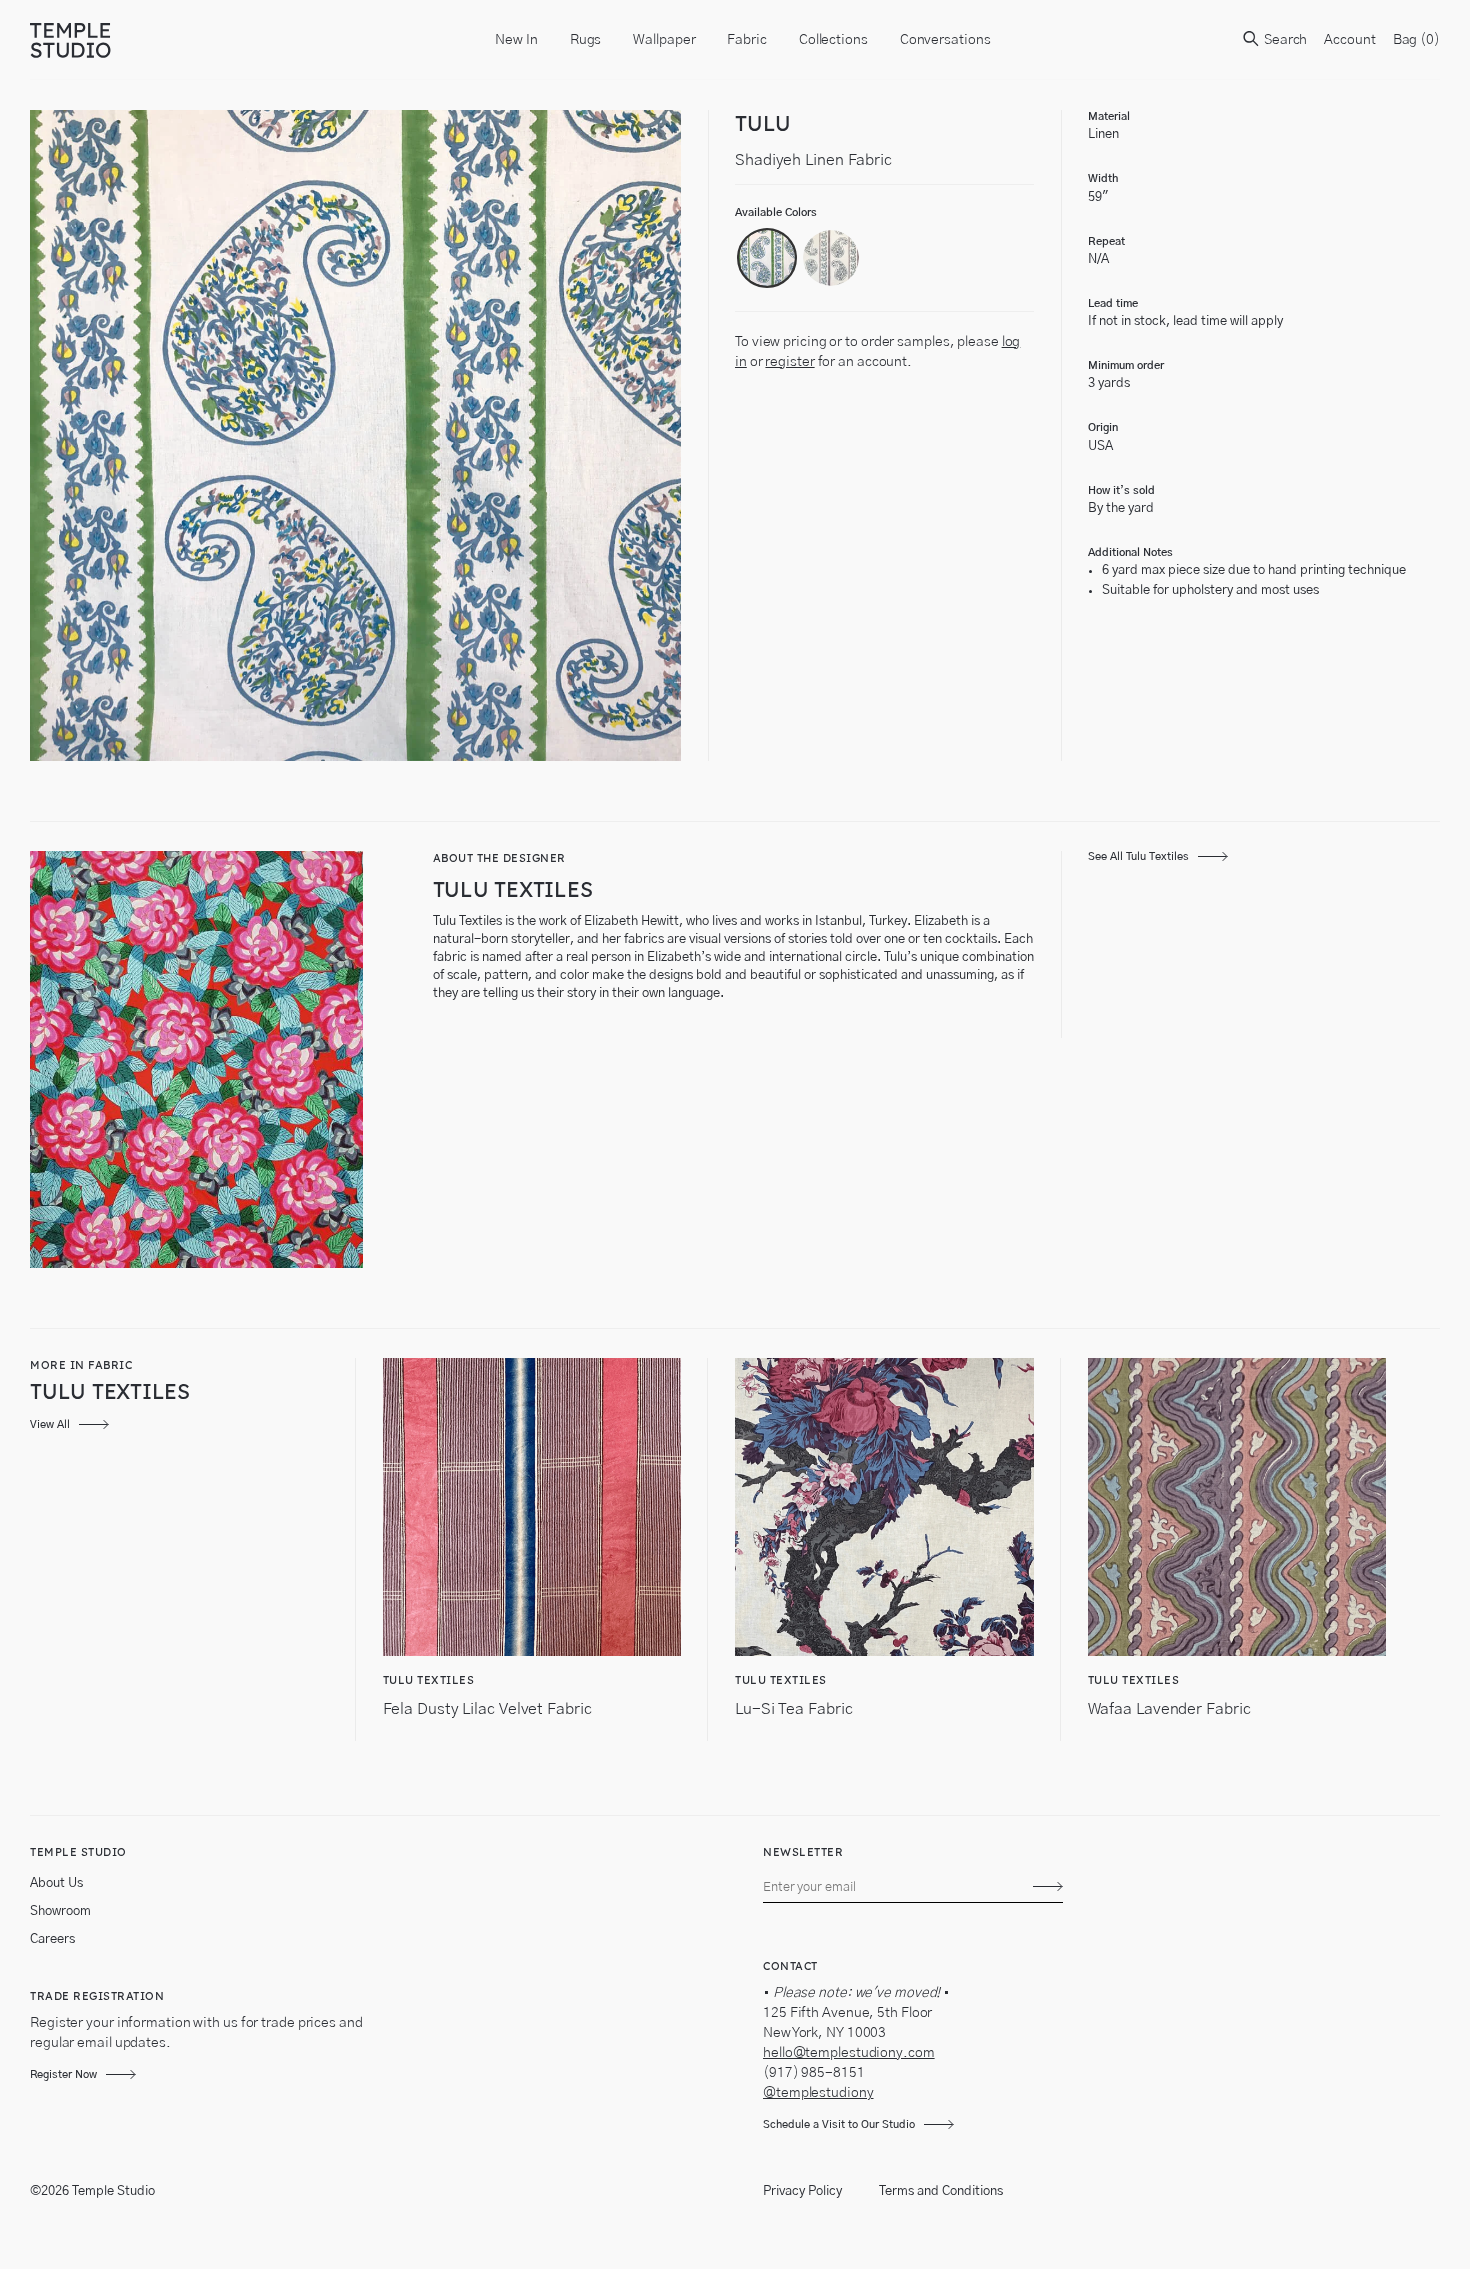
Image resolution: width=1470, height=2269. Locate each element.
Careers (52, 1939)
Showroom (60, 1911)
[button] (767, 258)
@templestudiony (818, 2093)
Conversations (945, 40)
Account (1349, 40)
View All (50, 1424)
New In (516, 40)
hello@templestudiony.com (849, 2053)
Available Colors (776, 212)
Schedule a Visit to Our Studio (839, 2124)
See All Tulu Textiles (1138, 856)
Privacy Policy (802, 2191)
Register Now (63, 2074)
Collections (833, 40)
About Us (56, 1883)
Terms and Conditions (941, 2191)
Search (1284, 40)
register (789, 362)
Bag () (1416, 40)
